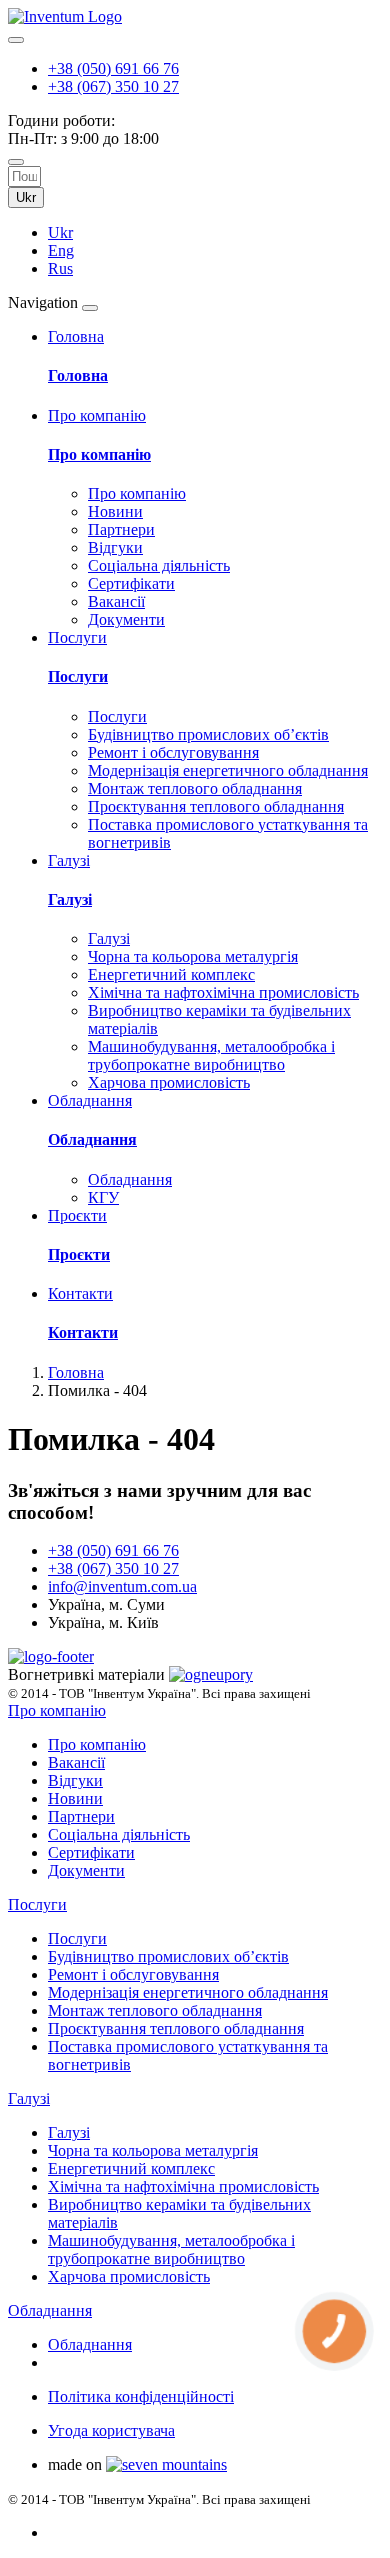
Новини (115, 511)
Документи (126, 619)
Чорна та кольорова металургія (193, 956)
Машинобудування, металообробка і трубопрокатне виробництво (211, 1055)
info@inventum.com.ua (122, 1586)
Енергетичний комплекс (171, 974)
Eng (61, 250)
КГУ (103, 1197)
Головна (78, 375)
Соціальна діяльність (159, 565)
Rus (60, 268)
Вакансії (116, 601)
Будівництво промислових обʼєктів (208, 734)
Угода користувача (111, 2430)
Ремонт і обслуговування (173, 752)
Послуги (78, 676)
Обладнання (92, 1139)
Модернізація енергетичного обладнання (228, 770)
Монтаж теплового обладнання (195, 788)
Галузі (70, 899)
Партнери (121, 529)
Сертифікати (131, 583)
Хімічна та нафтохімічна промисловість (223, 992)
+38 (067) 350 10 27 (113, 86)
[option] (215, 233)
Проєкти (79, 1254)
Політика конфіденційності (141, 2396)
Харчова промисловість (169, 1082)
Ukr (26, 197)
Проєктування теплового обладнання (216, 806)
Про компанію (99, 454)
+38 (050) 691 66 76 (113, 68)
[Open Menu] (90, 308)
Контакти (83, 1332)
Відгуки (115, 547)
